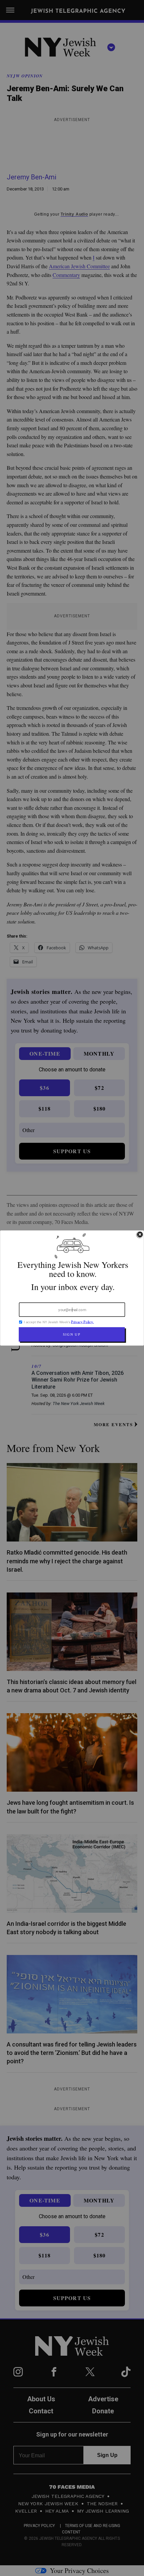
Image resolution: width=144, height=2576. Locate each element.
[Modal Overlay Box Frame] (72, 1288)
